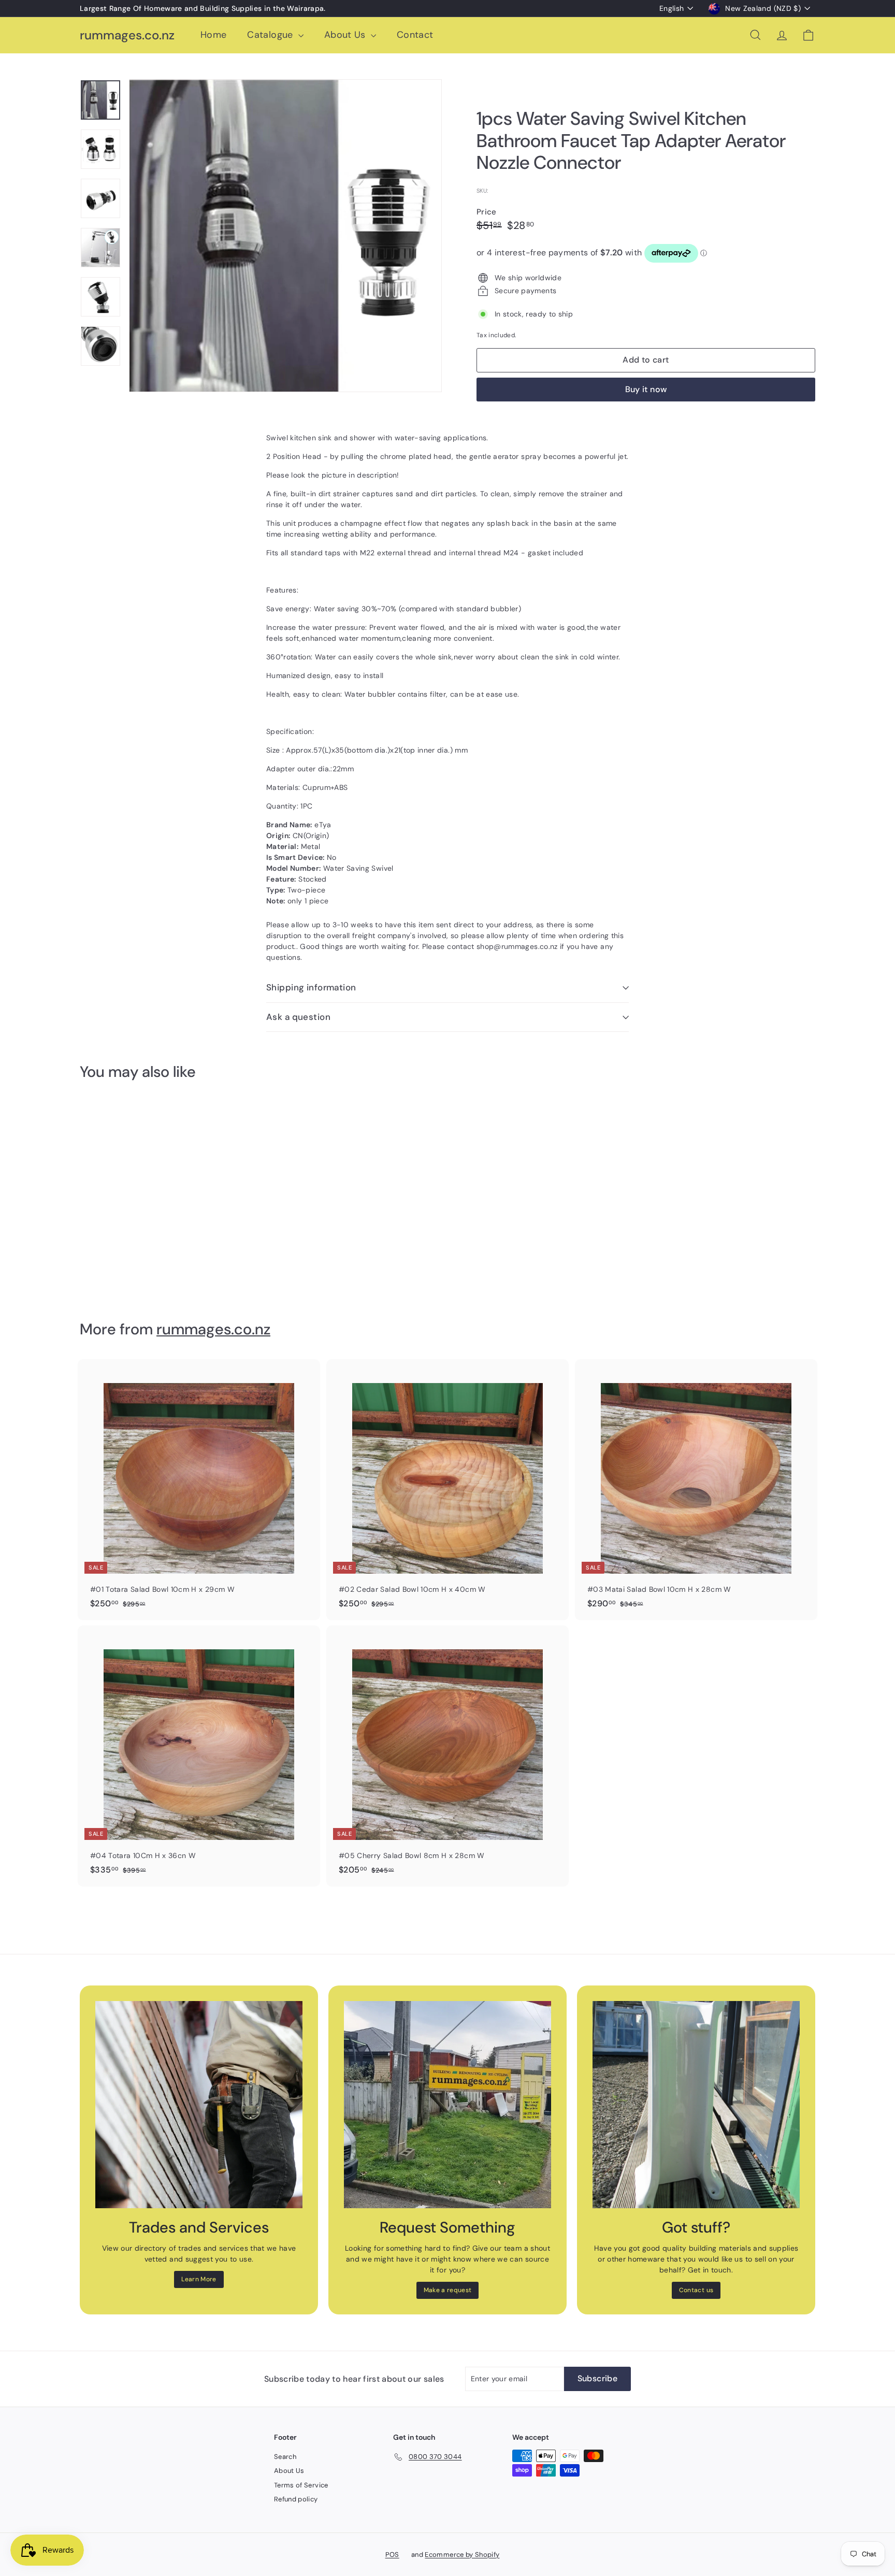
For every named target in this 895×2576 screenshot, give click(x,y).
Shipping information (311, 987)
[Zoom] (285, 236)
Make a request (448, 2290)
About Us (346, 35)
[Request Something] (447, 2105)
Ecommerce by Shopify (462, 2555)
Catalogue (271, 35)
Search (285, 2457)
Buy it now (646, 389)
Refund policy (296, 2499)
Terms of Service (301, 2485)
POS (392, 2555)
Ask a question (298, 1017)
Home (213, 35)
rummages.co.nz (127, 35)
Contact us (696, 2290)
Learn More (199, 2279)
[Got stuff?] (696, 2105)
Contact (415, 35)
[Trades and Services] (199, 2105)
